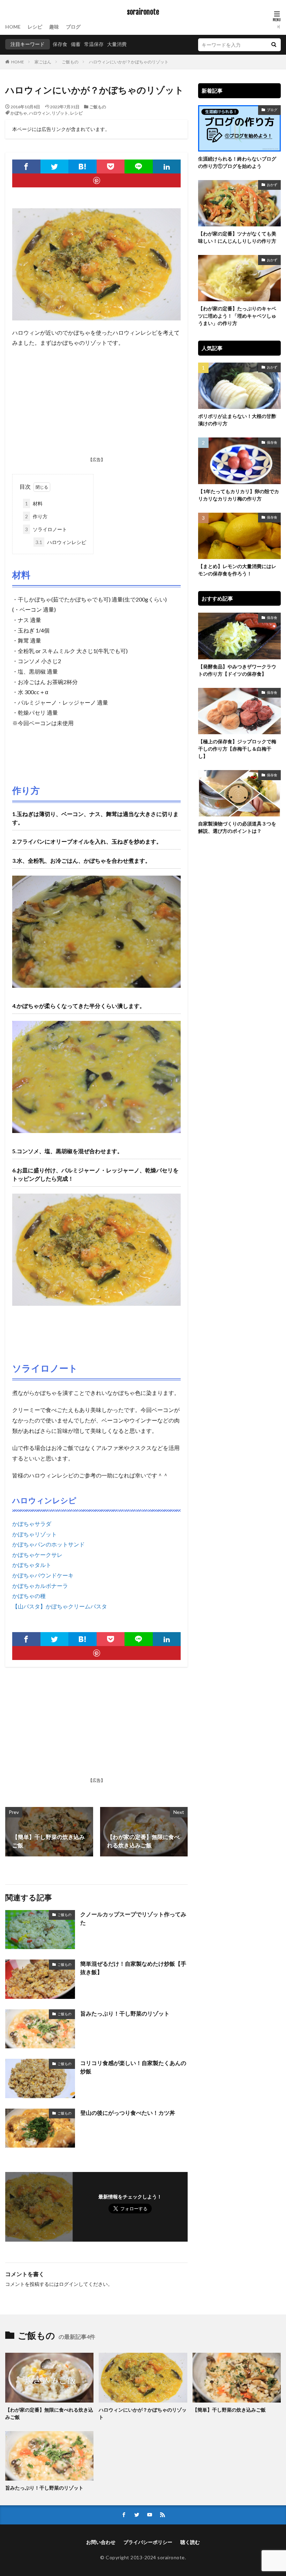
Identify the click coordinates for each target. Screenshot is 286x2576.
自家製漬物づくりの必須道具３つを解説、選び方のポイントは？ (237, 827)
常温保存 (94, 44)
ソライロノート (46, 529)
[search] (274, 45)
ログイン (69, 2284)
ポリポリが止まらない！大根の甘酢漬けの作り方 (237, 420)
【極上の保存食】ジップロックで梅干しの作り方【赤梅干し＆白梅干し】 (237, 749)
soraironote (143, 12)
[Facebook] (26, 166)
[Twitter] (55, 166)
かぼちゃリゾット (35, 1534)
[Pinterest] (96, 180)
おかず (272, 185)
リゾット (60, 113)
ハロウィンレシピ (61, 542)
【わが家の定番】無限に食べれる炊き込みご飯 (49, 2413)
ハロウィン (39, 113)
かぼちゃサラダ (32, 1524)
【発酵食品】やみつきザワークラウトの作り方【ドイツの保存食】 (237, 670)
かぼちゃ (19, 113)
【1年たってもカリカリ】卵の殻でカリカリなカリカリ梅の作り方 (239, 495)
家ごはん (43, 62)
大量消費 (117, 44)
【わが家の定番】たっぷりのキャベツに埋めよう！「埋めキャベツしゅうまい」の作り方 (237, 316)
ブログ (73, 27)
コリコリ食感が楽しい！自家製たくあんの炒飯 (133, 2067)
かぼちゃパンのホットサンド (48, 1544)
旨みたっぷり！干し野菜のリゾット (125, 2013)
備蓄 (76, 44)
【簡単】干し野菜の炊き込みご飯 (229, 2410)
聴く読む (190, 2542)
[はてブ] (82, 166)
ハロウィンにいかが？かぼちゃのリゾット (129, 62)
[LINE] (139, 166)
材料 (34, 503)
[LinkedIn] (167, 166)
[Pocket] (111, 166)
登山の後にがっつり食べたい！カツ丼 (128, 2113)
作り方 (36, 516)
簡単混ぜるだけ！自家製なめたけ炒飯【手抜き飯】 (133, 1968)
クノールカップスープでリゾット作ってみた (133, 1918)
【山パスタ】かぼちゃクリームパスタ (60, 1606)
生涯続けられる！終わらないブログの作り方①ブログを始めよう (237, 162)
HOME (13, 27)
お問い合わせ (101, 2542)
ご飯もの (70, 62)
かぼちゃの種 (29, 1596)
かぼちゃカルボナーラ (40, 1586)
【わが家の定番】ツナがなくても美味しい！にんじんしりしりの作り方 (237, 237)
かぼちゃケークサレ (37, 1555)
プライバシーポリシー (148, 2542)
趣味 (54, 27)
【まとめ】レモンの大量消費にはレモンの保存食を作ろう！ (237, 570)
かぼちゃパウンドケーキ (43, 1575)
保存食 (60, 44)
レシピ (35, 27)
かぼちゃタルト (32, 1565)
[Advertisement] (96, 404)
